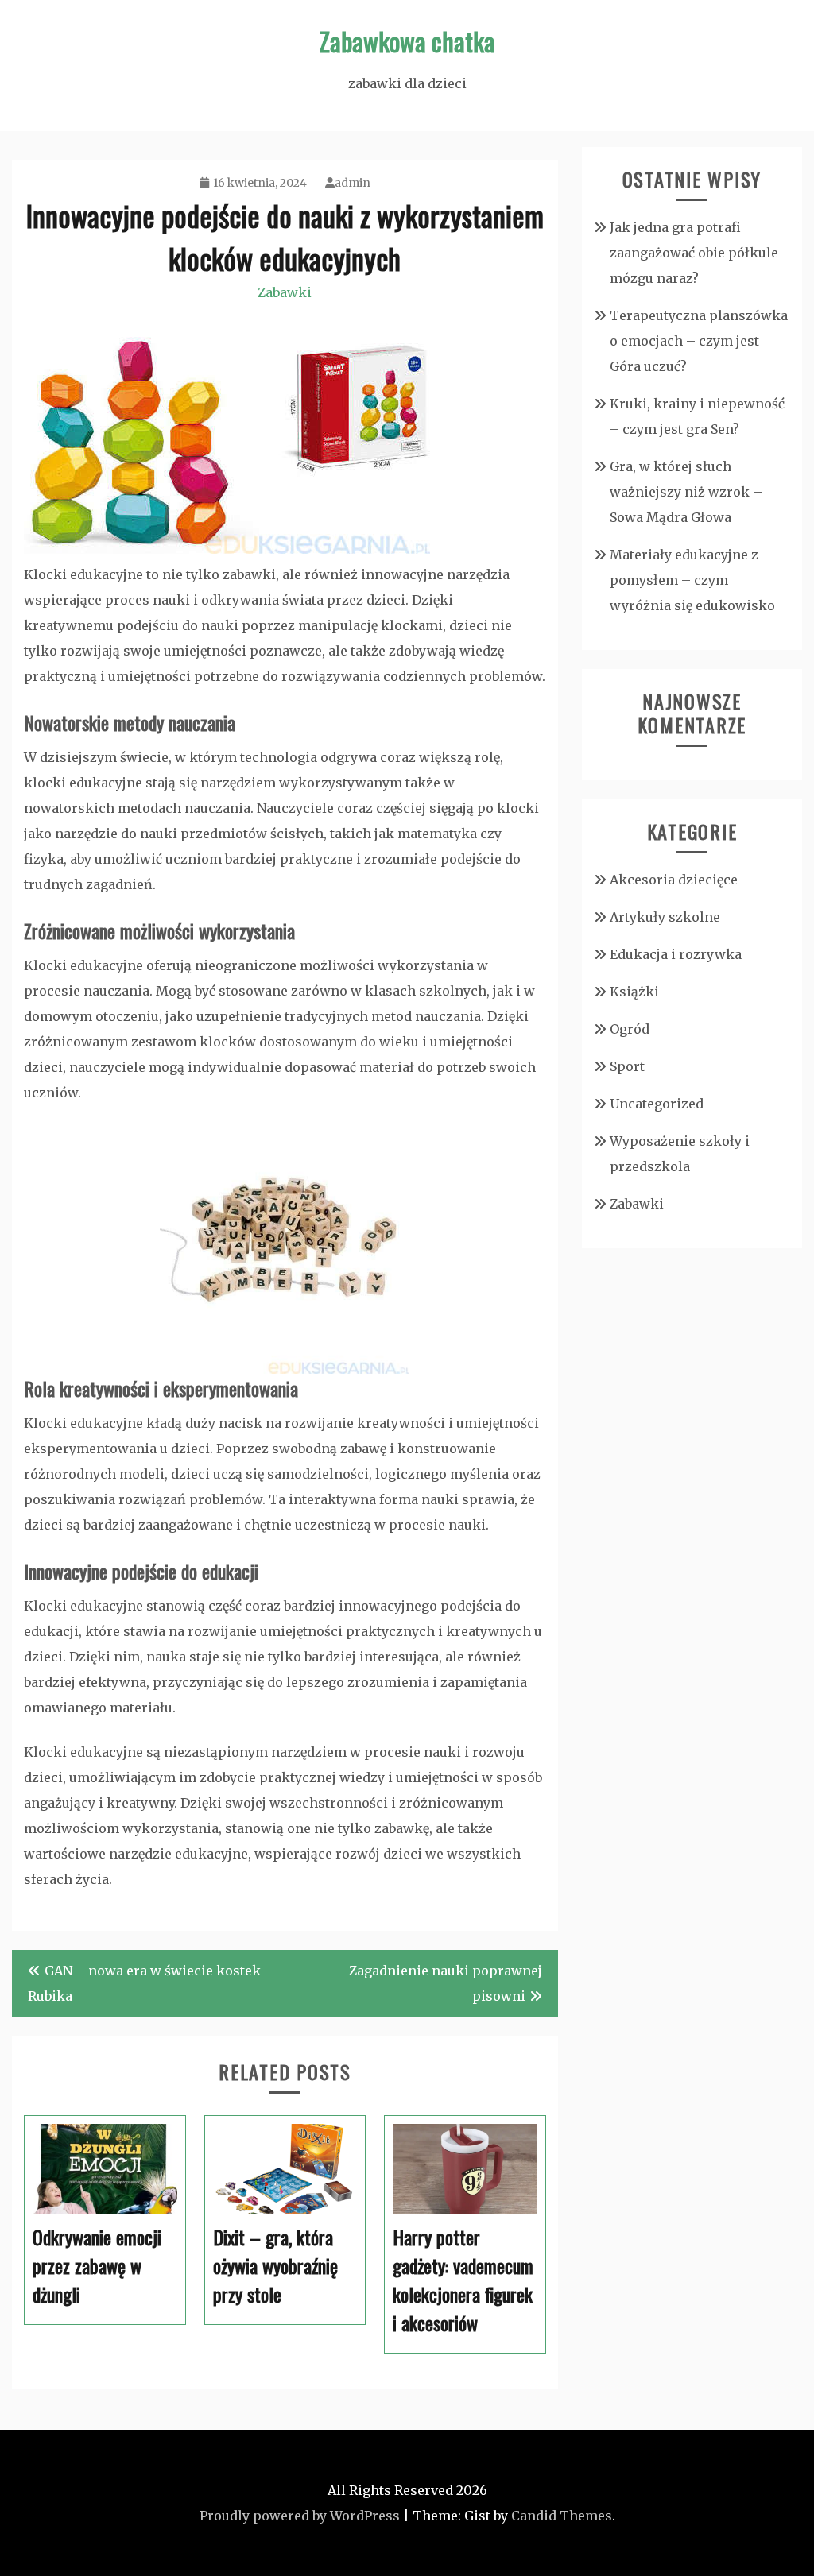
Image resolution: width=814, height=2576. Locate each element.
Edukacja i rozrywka (676, 954)
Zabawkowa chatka (407, 41)
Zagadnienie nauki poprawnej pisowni (446, 1983)
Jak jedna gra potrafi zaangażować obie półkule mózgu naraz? (694, 253)
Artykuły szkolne (665, 917)
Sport (627, 1066)
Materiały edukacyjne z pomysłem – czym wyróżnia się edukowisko (692, 580)
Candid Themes (562, 2516)
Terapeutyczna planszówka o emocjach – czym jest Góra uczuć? (699, 341)
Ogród (630, 1029)
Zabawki (285, 292)
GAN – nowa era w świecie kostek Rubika (144, 1983)
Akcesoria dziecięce (674, 880)
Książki (634, 992)
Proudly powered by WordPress (300, 2516)
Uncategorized (657, 1104)
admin (353, 183)
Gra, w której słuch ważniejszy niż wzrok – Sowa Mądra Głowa (686, 492)
